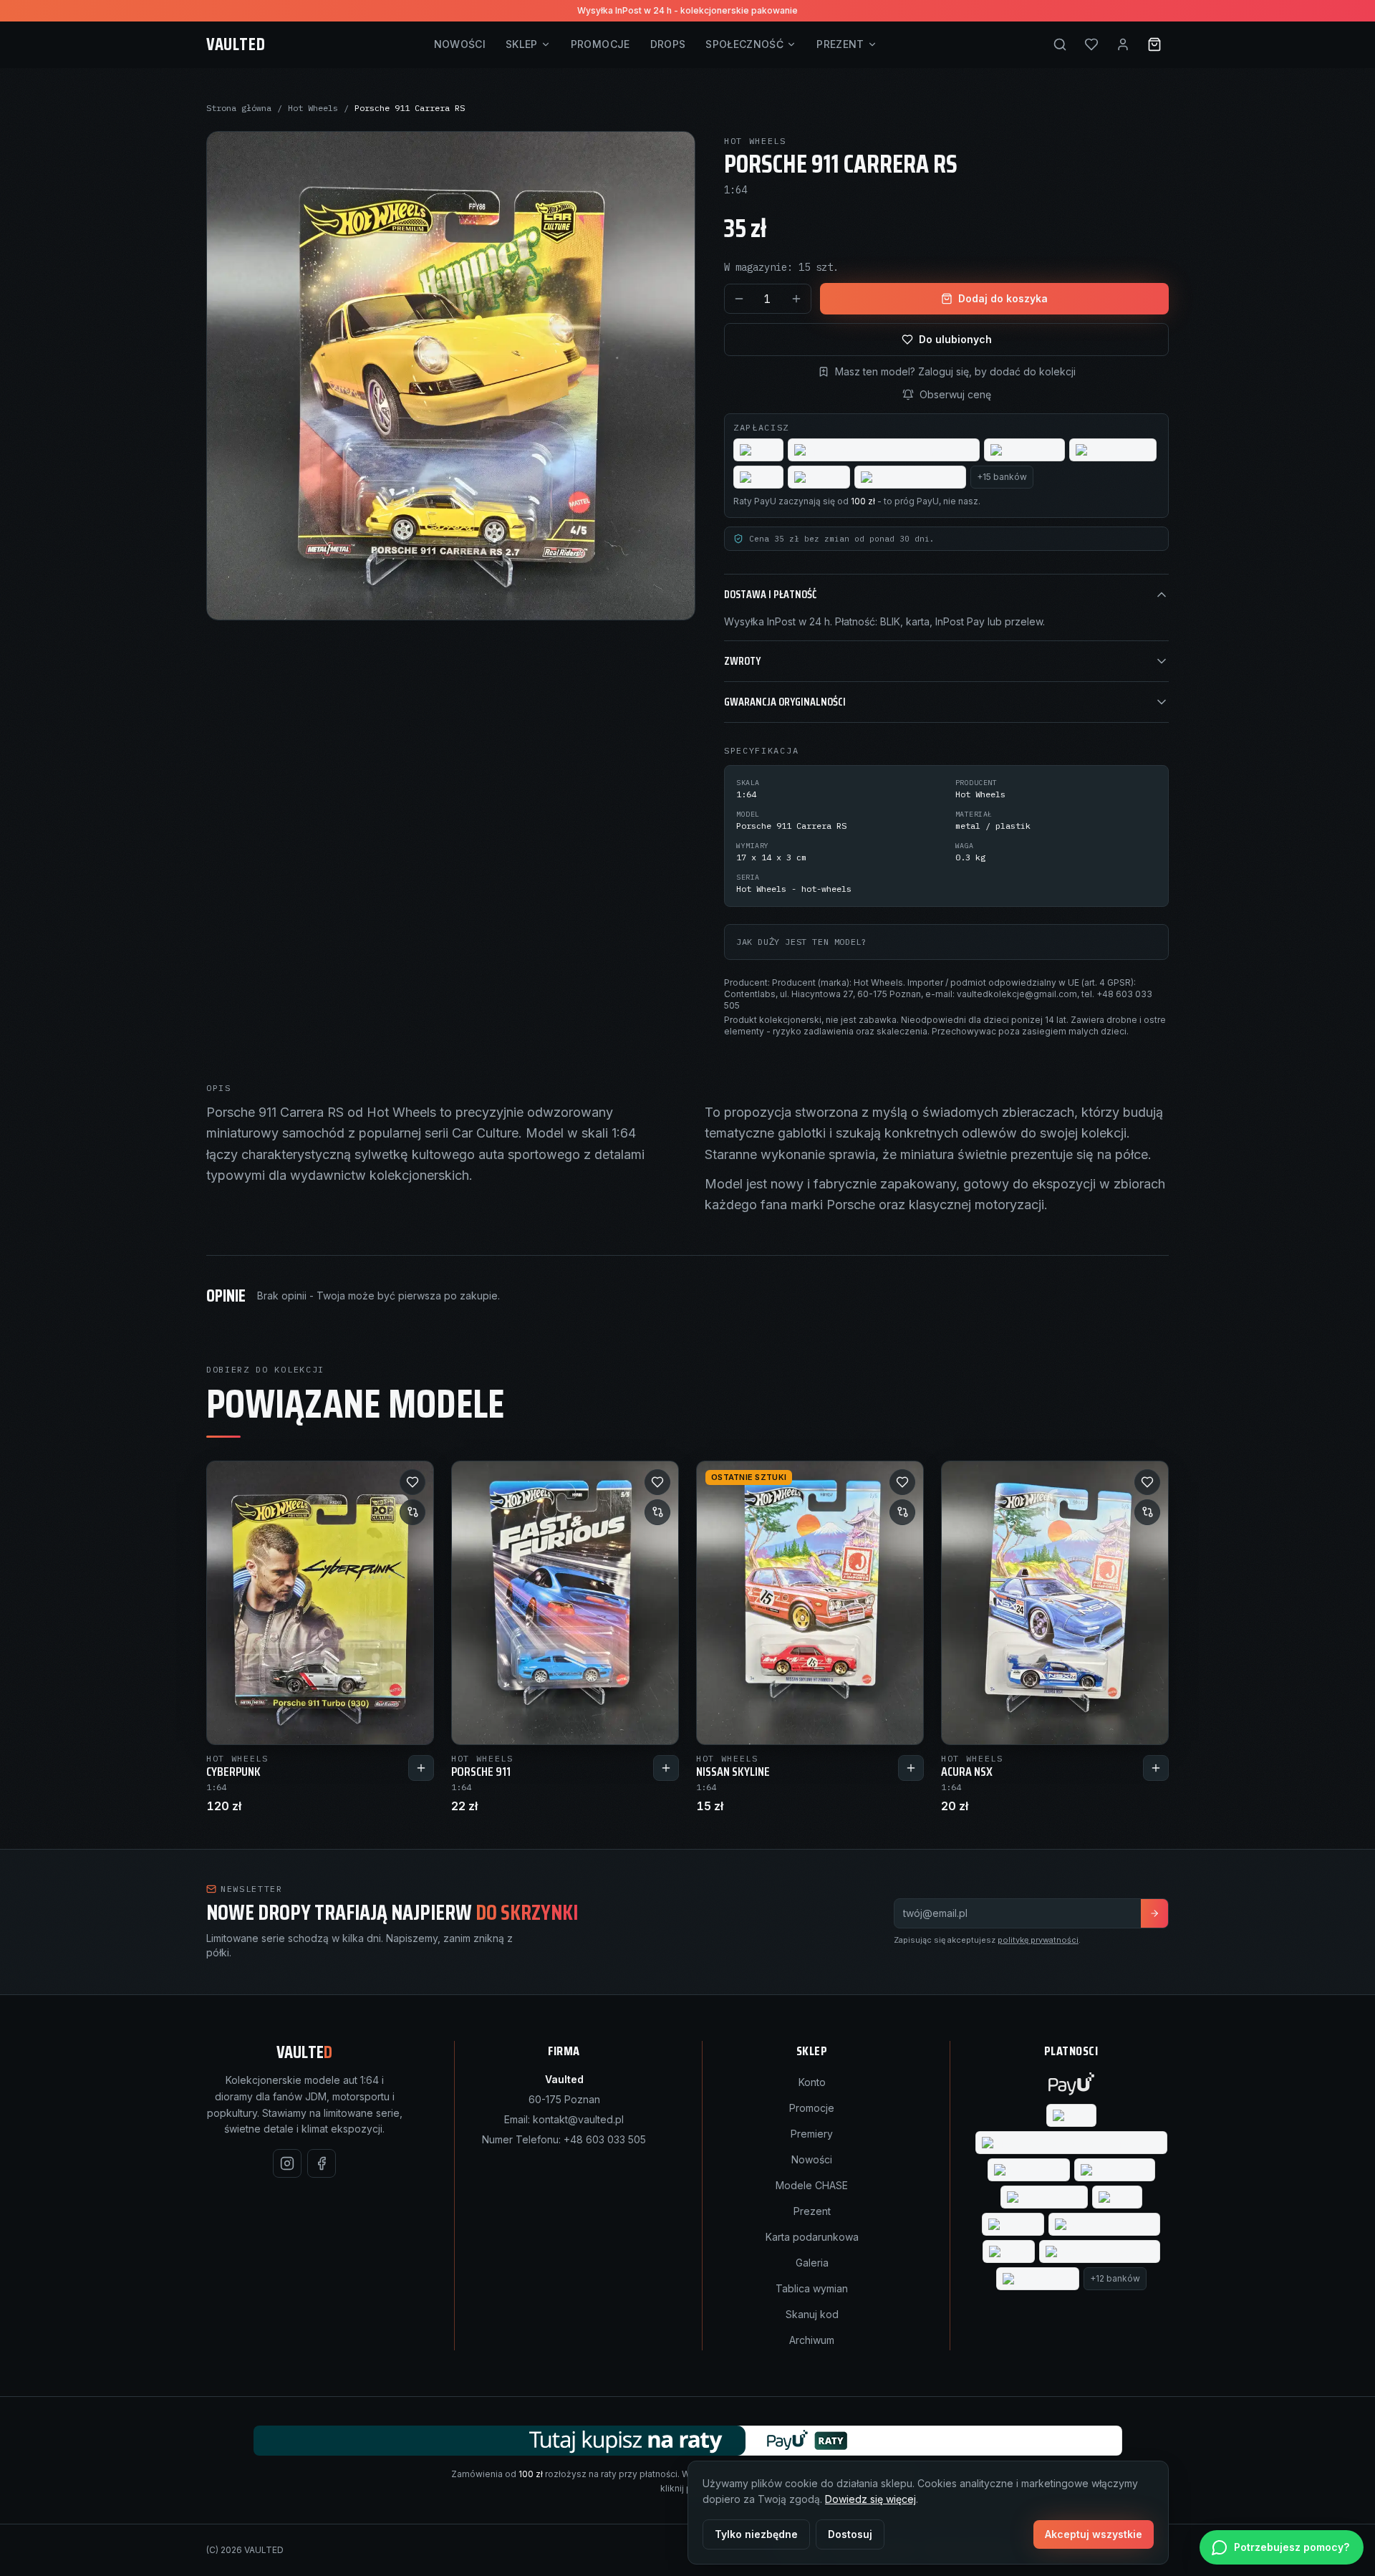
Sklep (522, 44)
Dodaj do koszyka (1003, 298)
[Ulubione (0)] (1091, 44)
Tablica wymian (812, 2288)
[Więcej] (796, 299)
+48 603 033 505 (605, 2139)
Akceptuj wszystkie (1094, 2534)
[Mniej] (739, 299)
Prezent (840, 44)
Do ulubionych (955, 339)
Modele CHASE (812, 2185)
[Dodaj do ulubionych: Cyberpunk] (412, 1482)
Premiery (812, 2134)
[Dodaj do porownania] (412, 1512)
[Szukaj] (1060, 44)
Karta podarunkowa (812, 2237)
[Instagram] (287, 2163)
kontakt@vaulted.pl (578, 2119)
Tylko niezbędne (756, 2534)
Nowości (460, 44)
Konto (812, 2082)
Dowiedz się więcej (870, 2499)
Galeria (812, 2263)
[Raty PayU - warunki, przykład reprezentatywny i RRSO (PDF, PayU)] (688, 2441)
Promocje (600, 44)
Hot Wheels (313, 108)
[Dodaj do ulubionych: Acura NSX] (1147, 1482)
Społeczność (744, 44)
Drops (668, 44)
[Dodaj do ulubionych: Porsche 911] (657, 1482)
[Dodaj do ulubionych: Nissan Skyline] (902, 1482)
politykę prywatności (1038, 1940)
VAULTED (236, 44)
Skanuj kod (812, 2314)
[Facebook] (322, 2163)
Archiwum (812, 2340)
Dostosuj (850, 2534)
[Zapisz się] (1154, 1913)
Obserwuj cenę (955, 394)
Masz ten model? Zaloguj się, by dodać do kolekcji (955, 371)
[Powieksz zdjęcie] (451, 376)
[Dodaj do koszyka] (421, 1768)
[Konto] (1123, 44)
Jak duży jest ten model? (801, 942)
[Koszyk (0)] (1154, 44)
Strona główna (239, 108)
